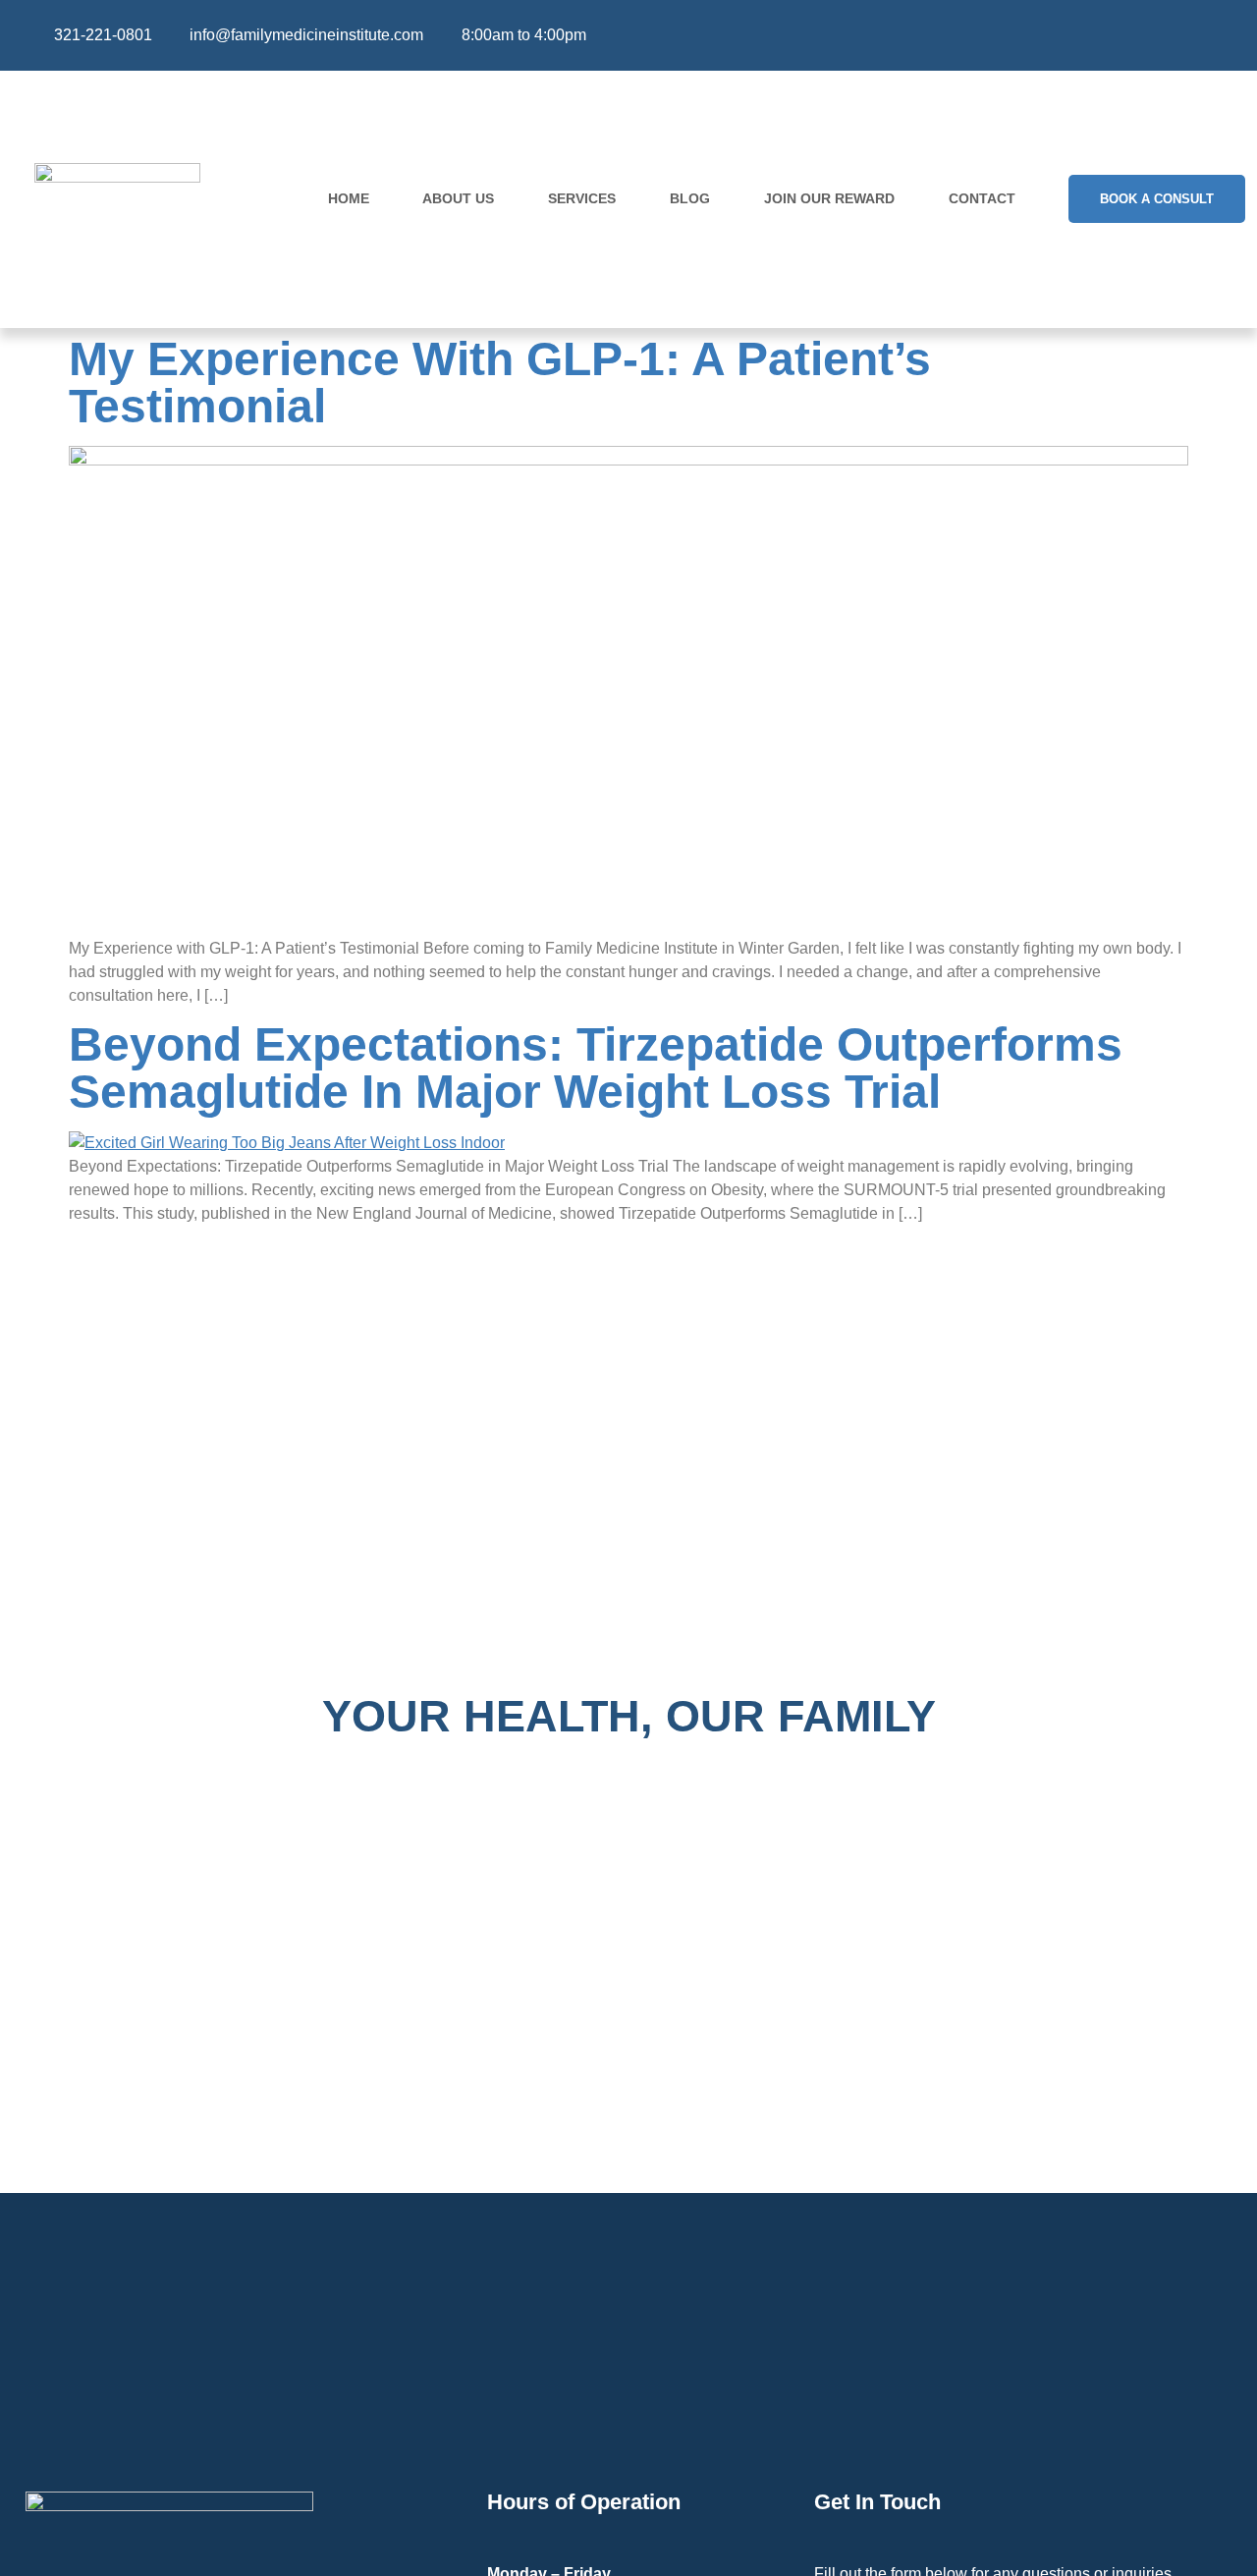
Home (349, 198)
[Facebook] (1128, 35)
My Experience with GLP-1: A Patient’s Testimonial (500, 383)
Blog (690, 198)
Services (582, 198)
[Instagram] (1167, 35)
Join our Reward (829, 198)
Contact (982, 198)
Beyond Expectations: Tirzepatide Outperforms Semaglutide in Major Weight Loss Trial (596, 1068)
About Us (458, 198)
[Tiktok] (1206, 35)
